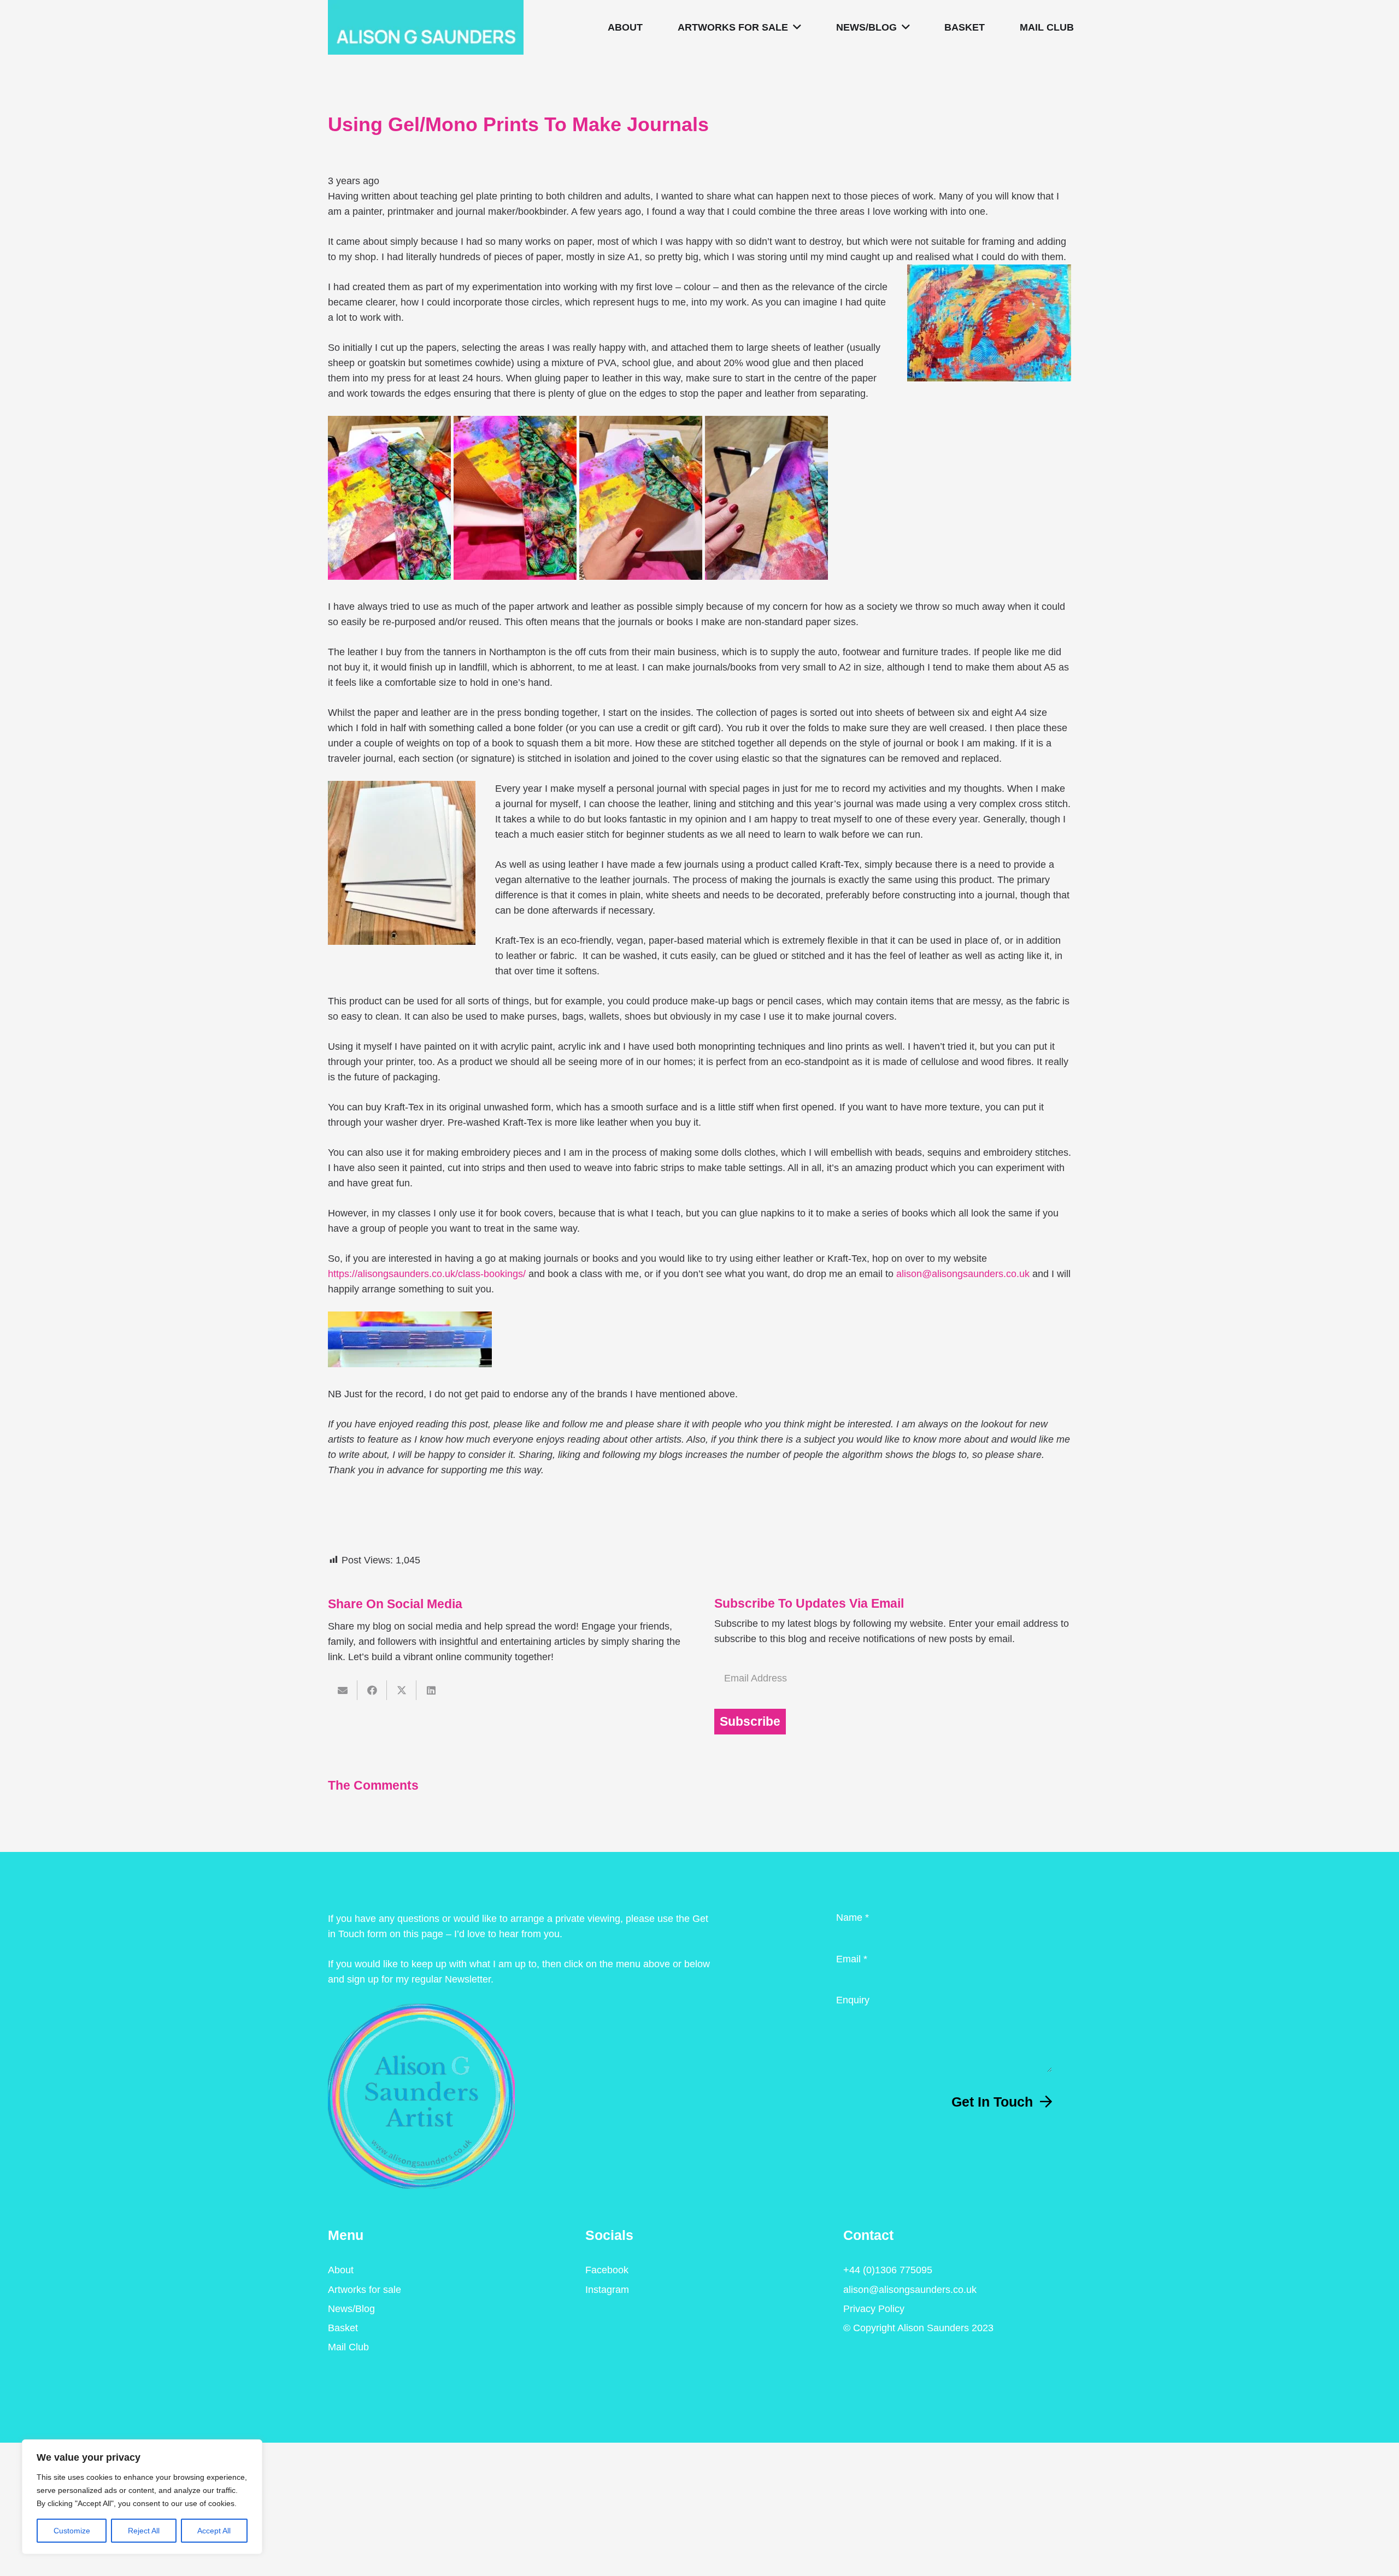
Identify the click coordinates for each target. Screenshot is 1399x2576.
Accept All (214, 2531)
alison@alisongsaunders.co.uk (963, 1274)
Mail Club (348, 2347)
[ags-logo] (426, 27)
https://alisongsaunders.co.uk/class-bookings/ (427, 1274)
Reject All (144, 2531)
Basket (343, 2328)
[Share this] (372, 1690)
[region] (142, 2497)
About (341, 2270)
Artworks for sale (365, 2290)
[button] (795, 27)
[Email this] (343, 1690)
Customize (72, 2531)
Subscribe (750, 1722)
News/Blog (351, 2309)
